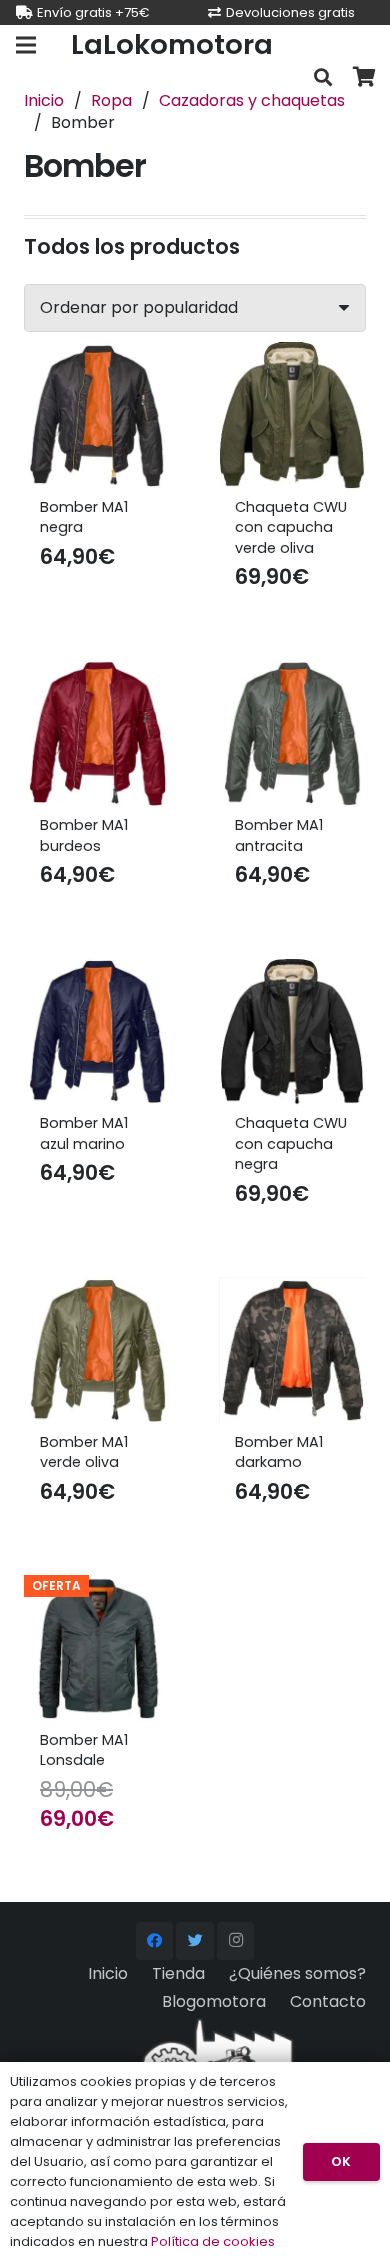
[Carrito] (365, 77)
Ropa (111, 100)
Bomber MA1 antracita (279, 835)
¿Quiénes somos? (297, 1973)
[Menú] (26, 45)
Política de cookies (213, 2241)
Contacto (328, 2001)
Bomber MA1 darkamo (279, 1452)
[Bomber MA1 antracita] (292, 733)
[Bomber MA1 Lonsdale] (97, 1648)
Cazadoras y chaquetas (252, 100)
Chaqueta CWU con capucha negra (291, 1143)
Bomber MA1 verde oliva (84, 1452)
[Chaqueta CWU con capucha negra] (292, 1031)
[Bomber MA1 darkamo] (292, 1350)
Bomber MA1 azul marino (84, 1133)
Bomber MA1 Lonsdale (84, 1750)
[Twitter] (195, 1941)
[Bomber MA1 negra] (97, 415)
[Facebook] (155, 1941)
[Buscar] (323, 77)
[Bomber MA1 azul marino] (97, 1031)
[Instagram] (236, 1941)
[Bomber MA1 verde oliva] (97, 1350)
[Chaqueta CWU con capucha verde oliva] (292, 415)
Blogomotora (214, 2001)
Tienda (178, 1973)
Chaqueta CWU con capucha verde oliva (291, 527)
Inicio (44, 100)
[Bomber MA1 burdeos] (97, 733)
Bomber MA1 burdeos (84, 835)
